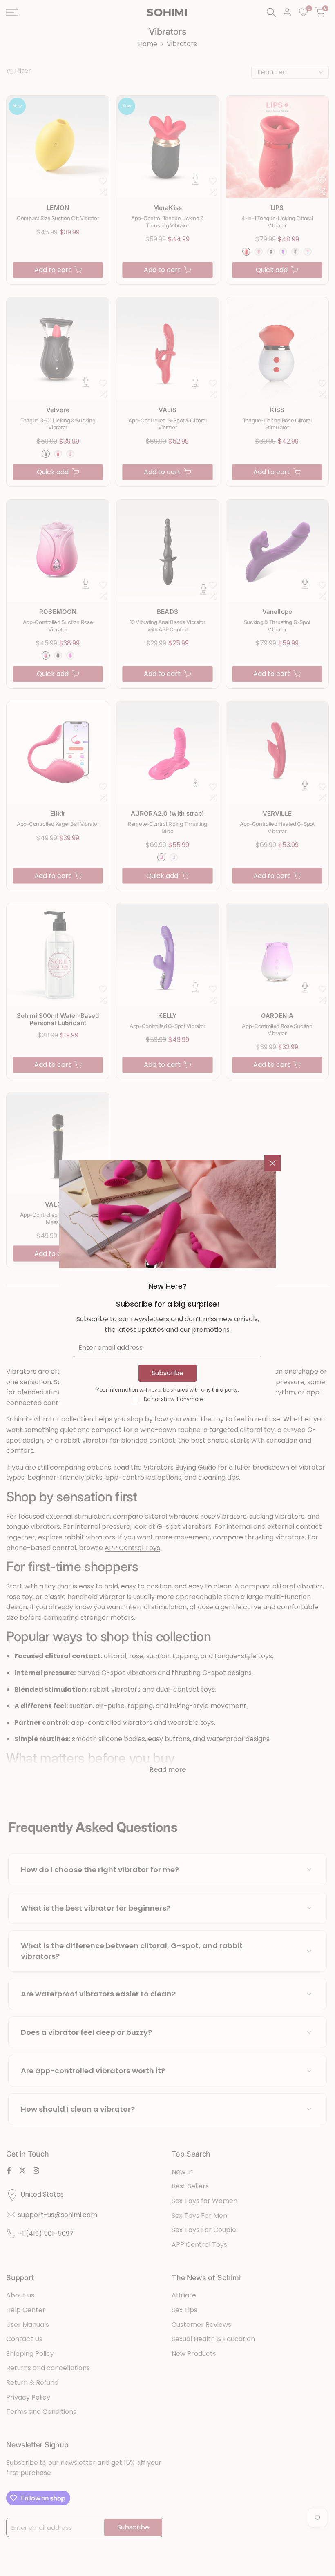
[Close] (272, 1163)
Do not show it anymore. (174, 1399)
